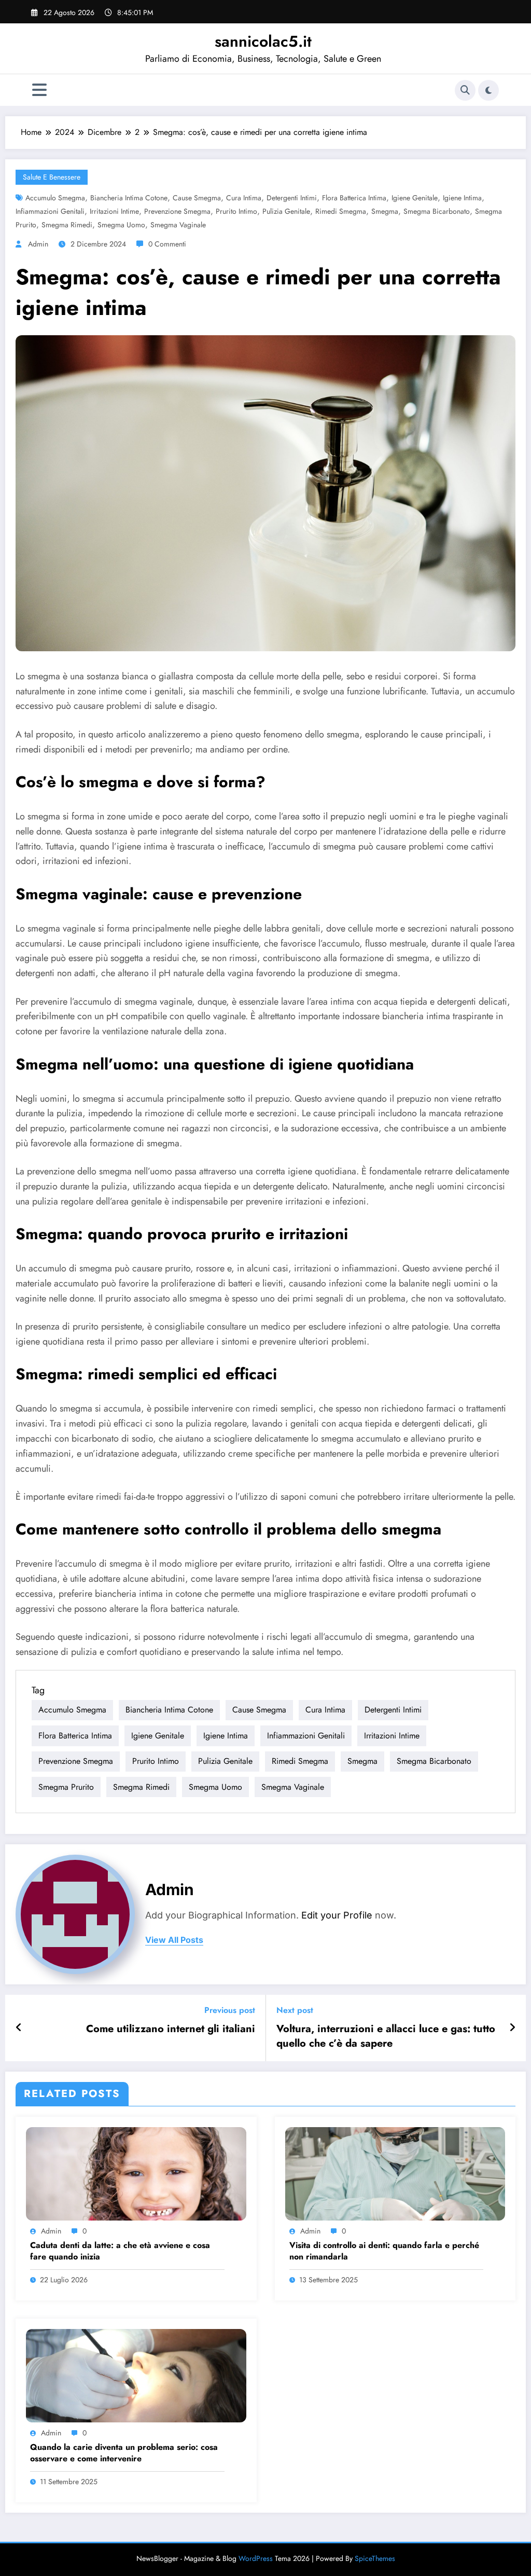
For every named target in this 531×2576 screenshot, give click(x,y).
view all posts (174, 1940)
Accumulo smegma (55, 198)
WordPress (256, 2558)
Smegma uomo (121, 225)
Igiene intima (462, 198)
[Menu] (39, 90)
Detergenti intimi (292, 198)
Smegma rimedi (67, 225)
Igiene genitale (415, 198)
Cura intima (244, 198)
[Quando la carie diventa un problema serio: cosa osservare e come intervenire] (136, 2375)
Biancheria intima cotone (129, 198)
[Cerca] (465, 90)
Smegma (385, 211)
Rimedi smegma (341, 211)
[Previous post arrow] (19, 2028)
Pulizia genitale (286, 211)
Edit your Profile (337, 1915)
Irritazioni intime (114, 211)
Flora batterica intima (354, 198)
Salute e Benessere (52, 177)
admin (38, 244)
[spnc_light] (488, 90)
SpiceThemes (375, 2558)
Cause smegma (197, 198)
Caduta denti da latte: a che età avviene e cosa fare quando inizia (120, 2251)
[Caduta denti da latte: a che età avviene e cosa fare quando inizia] (136, 2173)
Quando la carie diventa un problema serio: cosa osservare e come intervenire (124, 2453)
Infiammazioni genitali (50, 211)
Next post (295, 2010)
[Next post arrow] (512, 2028)
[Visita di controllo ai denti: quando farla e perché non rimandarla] (395, 2173)
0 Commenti (167, 244)
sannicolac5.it (263, 41)
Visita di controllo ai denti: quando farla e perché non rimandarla (384, 2251)
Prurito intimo (236, 211)
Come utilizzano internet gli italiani (171, 2029)
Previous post (230, 2010)
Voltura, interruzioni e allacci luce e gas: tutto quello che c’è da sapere (386, 2036)
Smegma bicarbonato (437, 211)
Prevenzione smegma (177, 211)
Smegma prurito (66, 1787)
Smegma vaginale (178, 225)
